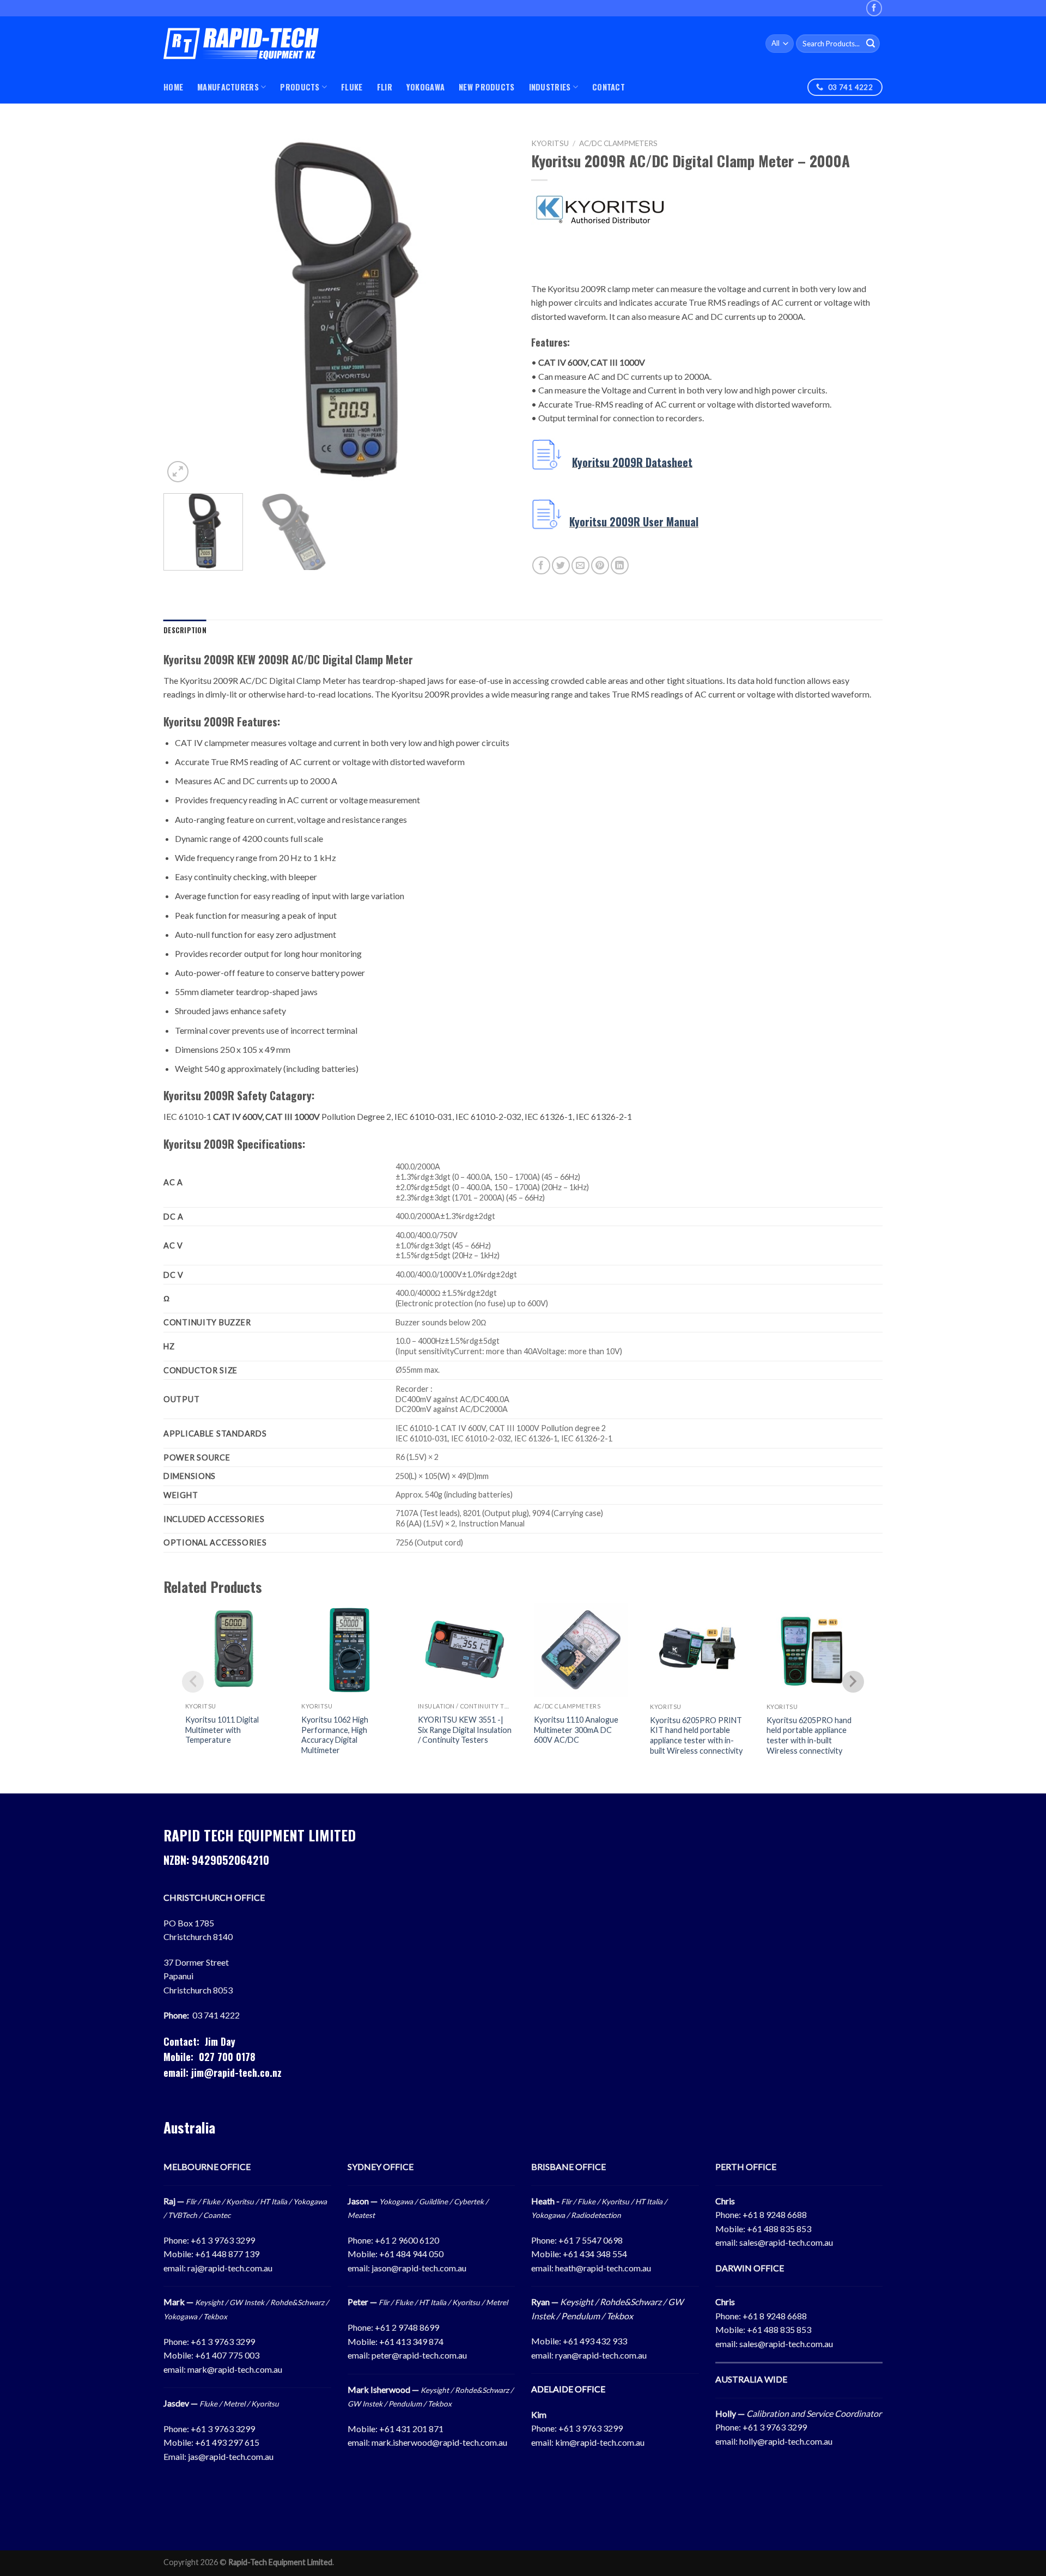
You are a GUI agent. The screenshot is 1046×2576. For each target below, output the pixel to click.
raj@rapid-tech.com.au (230, 2268)
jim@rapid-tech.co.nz (236, 2072)
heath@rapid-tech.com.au (603, 2268)
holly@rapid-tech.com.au (786, 2441)
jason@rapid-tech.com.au (419, 2268)
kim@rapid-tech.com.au (600, 2442)
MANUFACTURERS (228, 87)
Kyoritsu (550, 143)
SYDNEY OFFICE (381, 2166)
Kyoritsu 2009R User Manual (634, 522)
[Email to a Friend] (580, 565)
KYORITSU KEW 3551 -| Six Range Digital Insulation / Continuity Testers (465, 1730)
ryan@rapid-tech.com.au (601, 2355)
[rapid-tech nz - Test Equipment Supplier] (241, 44)
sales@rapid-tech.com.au (786, 2242)
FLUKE (352, 87)
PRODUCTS (300, 87)
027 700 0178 (227, 2057)
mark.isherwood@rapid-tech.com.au (439, 2442)
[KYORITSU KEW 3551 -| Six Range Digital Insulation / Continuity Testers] (465, 1650)
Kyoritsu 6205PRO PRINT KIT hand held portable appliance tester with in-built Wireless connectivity (696, 1735)
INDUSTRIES (550, 87)
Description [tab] (185, 630)
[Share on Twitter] (561, 565)
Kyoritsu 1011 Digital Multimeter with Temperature (222, 1730)
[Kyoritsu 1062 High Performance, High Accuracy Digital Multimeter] (348, 1650)
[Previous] (184, 309)
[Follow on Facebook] (874, 8)
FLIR (385, 87)
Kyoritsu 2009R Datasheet (632, 462)
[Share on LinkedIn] (620, 565)
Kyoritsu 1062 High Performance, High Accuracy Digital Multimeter (335, 1735)
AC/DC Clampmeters (618, 143)
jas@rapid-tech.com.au (231, 2456)
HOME (173, 87)
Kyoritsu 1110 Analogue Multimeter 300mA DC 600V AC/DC (576, 1730)
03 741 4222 (216, 2015)
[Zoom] (178, 472)
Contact (609, 87)
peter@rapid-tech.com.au (419, 2355)
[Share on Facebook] (541, 565)
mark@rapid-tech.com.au (235, 2369)
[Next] (494, 309)
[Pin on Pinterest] (600, 565)
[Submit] (871, 44)
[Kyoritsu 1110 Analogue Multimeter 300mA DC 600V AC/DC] (581, 1650)
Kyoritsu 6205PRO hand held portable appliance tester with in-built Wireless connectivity (809, 1735)
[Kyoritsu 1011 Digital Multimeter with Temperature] (232, 1650)
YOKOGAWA (425, 87)
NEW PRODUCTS (486, 87)
